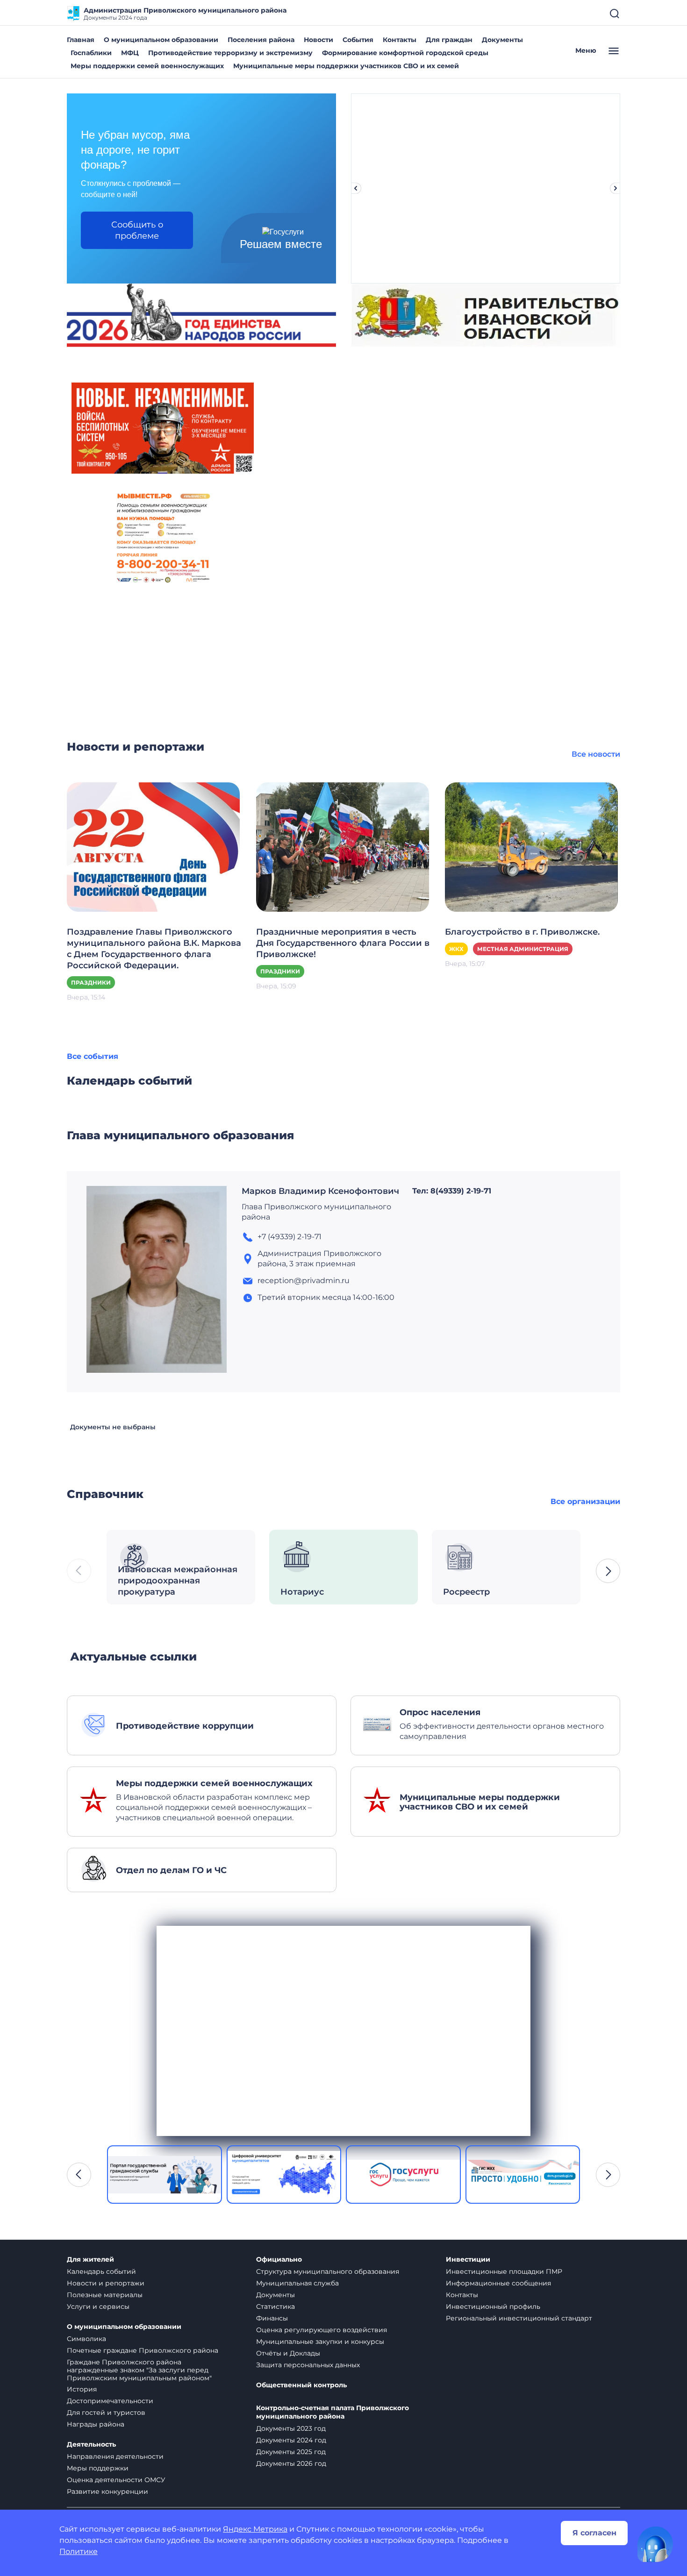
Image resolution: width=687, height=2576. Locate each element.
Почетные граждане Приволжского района (143, 2350)
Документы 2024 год (291, 2440)
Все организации (585, 1501)
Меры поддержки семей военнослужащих (147, 66)
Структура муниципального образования (328, 2271)
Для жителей (90, 2260)
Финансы (272, 2318)
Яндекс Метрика (255, 2529)
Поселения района (261, 40)
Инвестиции (468, 2260)
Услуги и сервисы (98, 2306)
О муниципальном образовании (161, 40)
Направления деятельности (115, 2456)
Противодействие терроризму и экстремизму (230, 53)
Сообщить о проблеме (137, 230)
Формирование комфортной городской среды (405, 53)
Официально (279, 2260)
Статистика (276, 2306)
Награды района (96, 2424)
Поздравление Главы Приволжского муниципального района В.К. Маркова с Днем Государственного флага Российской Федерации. (154, 949)
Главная (81, 40)
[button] (608, 1571)
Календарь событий (101, 2271)
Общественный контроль (301, 2385)
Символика (86, 2339)
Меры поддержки (98, 2468)
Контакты (400, 40)
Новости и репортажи (106, 2283)
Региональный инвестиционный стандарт (519, 2318)
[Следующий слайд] (615, 188)
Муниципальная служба (297, 2283)
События (358, 40)
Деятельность (91, 2445)
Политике (79, 2551)
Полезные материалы (105, 2295)
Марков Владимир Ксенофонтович (320, 1191)
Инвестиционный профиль (493, 2306)
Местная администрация (523, 949)
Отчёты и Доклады (288, 2353)
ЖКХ (456, 949)
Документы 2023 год (291, 2428)
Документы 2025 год (291, 2452)
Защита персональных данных (308, 2365)
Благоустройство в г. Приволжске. (522, 932)
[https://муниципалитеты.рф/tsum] (165, 2175)
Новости (318, 40)
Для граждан (449, 40)
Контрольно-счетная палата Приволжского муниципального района (333, 2412)
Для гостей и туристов (106, 2413)
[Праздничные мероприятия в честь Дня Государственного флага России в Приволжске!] (343, 847)
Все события (93, 1056)
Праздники (91, 983)
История (82, 2389)
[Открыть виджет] (655, 2544)
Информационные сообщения (498, 2283)
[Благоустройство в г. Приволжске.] (531, 847)
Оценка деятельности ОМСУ (116, 2480)
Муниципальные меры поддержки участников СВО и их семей (346, 66)
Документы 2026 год (291, 2463)
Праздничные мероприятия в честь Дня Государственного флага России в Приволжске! (343, 943)
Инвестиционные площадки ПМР (504, 2271)
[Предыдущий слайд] (356, 188)
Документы (502, 40)
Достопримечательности (110, 2401)
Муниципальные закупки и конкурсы (320, 2342)
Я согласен (594, 2533)
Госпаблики (91, 53)
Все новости (596, 754)
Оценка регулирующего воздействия (322, 2330)
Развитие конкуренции (107, 2491)
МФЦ (130, 53)
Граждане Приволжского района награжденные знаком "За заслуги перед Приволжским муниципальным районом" (139, 2370)
